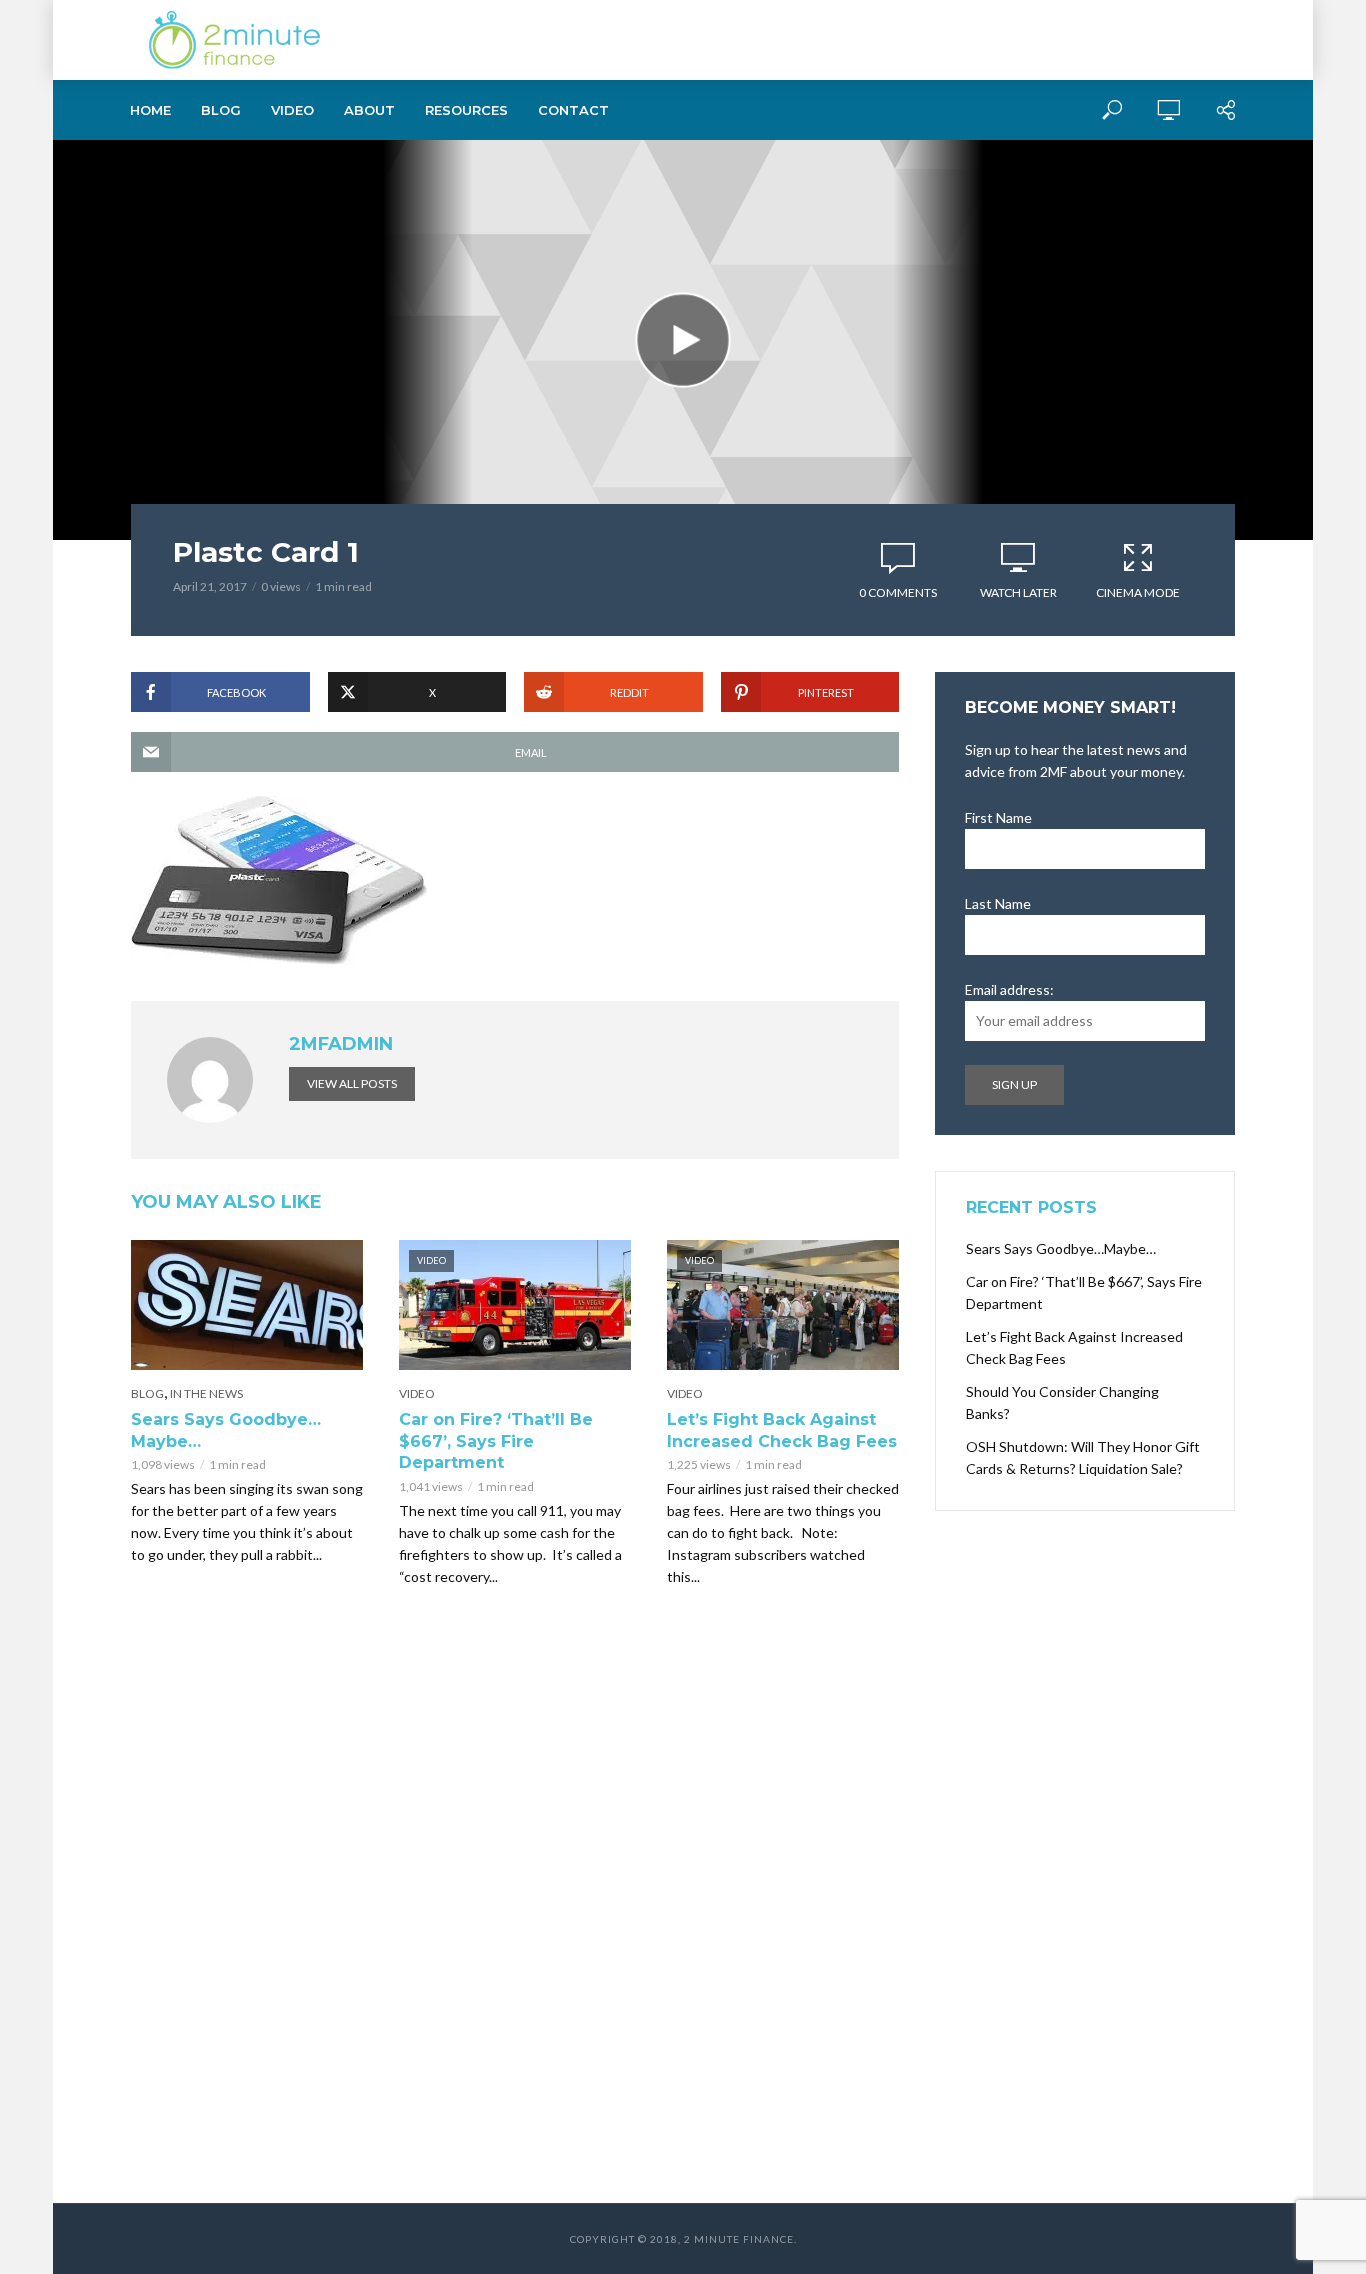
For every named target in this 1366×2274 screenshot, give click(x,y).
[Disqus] (515, 1910)
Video (292, 110)
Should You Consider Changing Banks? (1062, 1402)
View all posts (352, 1083)
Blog (221, 110)
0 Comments (898, 592)
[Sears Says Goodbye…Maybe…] (247, 1305)
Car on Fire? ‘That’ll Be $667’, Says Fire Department (496, 1441)
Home (150, 110)
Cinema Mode (1138, 592)
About (369, 110)
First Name (998, 817)
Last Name (998, 903)
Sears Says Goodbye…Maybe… (226, 1430)
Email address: (1009, 989)
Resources (466, 110)
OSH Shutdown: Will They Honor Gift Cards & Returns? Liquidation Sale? (1083, 1457)
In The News (206, 1393)
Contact (573, 110)
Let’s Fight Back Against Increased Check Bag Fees (782, 1430)
